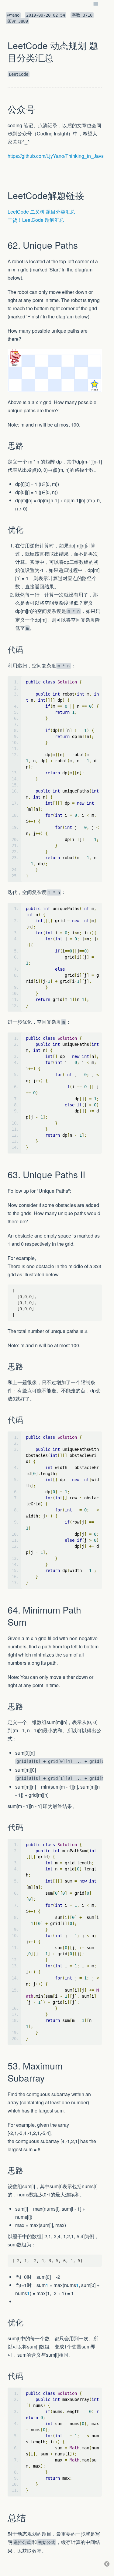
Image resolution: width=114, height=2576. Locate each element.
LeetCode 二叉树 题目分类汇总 (41, 212)
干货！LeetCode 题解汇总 (36, 220)
